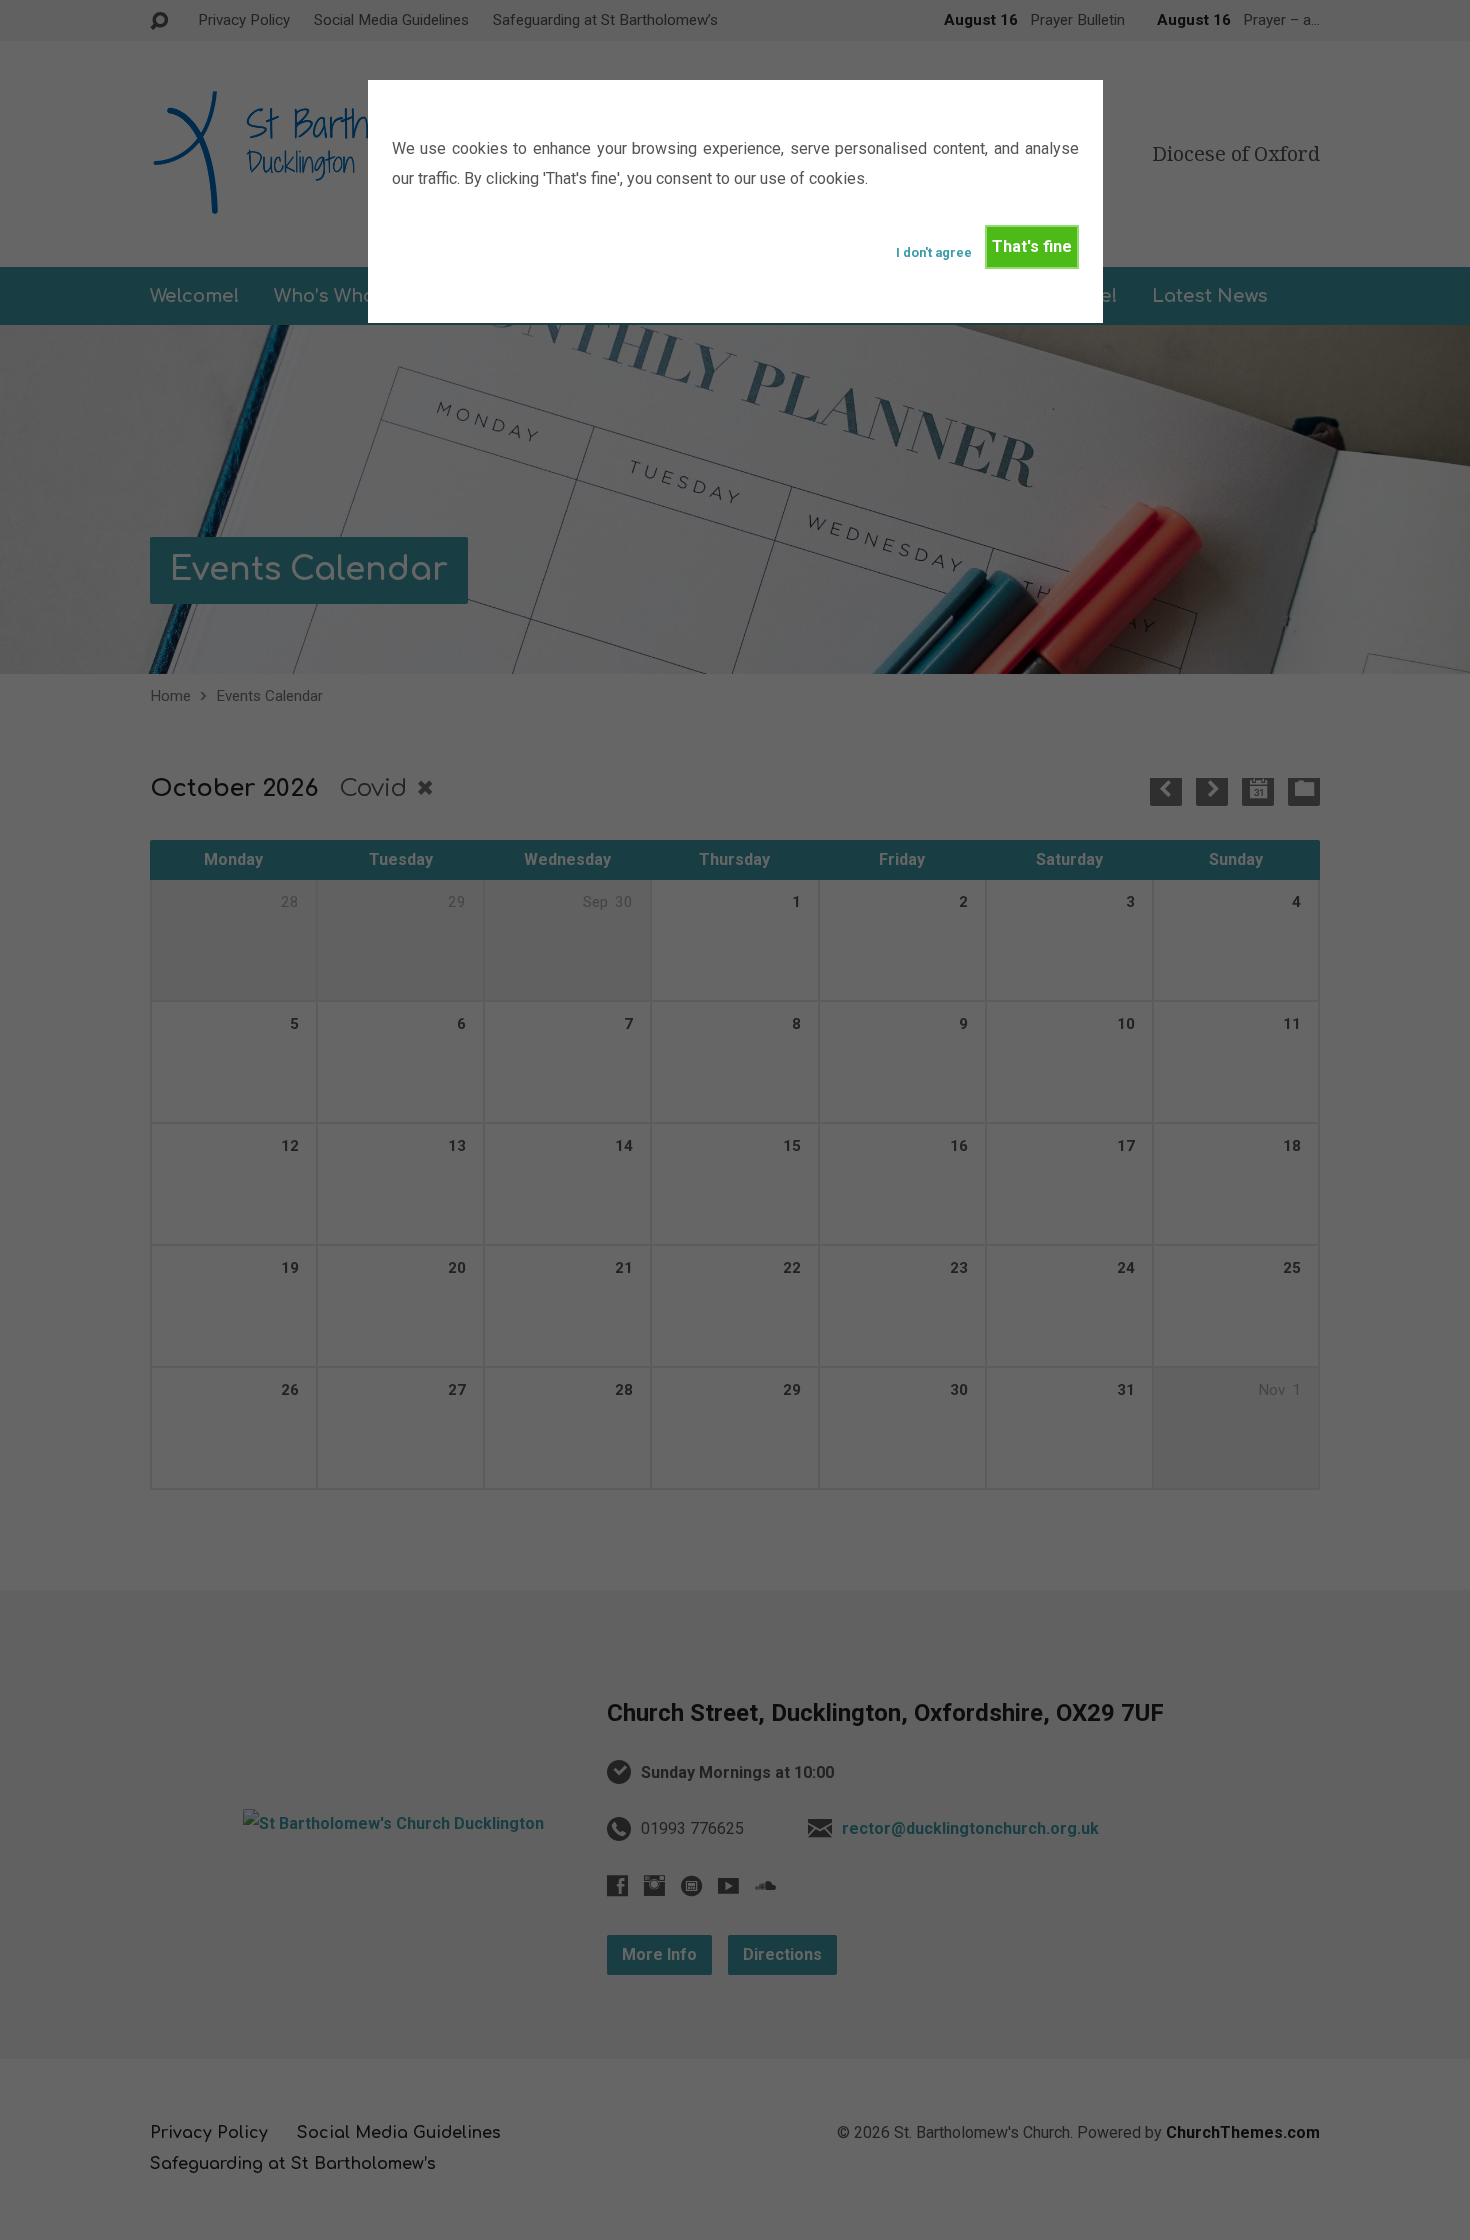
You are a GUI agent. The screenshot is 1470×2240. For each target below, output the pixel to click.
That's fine (1032, 246)
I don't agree (934, 252)
